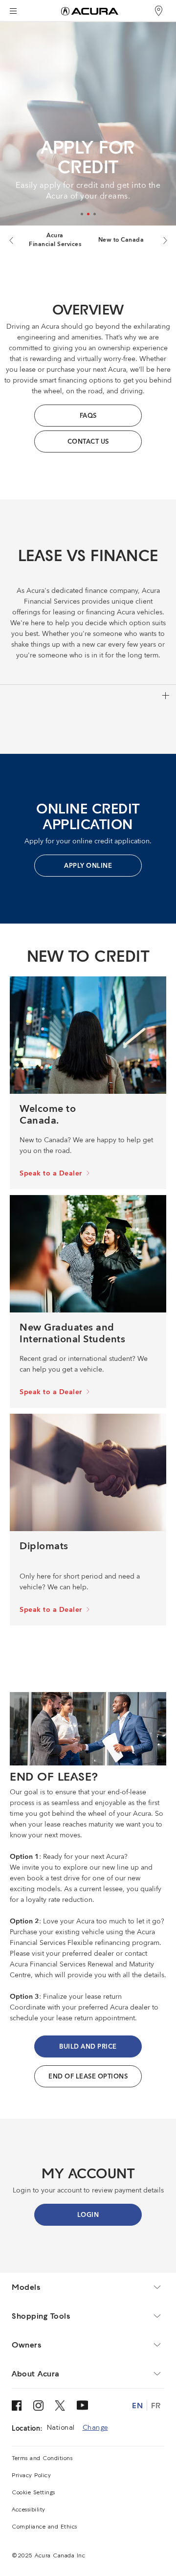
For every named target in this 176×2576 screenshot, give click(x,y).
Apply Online (88, 866)
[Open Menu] (13, 11)
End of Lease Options (88, 2077)
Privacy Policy (31, 2476)
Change (95, 2428)
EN (137, 2405)
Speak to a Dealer (51, 1174)
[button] (82, 214)
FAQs (88, 416)
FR (156, 2405)
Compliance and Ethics (44, 2527)
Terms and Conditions (42, 2459)
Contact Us (88, 442)
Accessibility (29, 2510)
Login (88, 2215)
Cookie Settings (33, 2493)
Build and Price (88, 2047)
